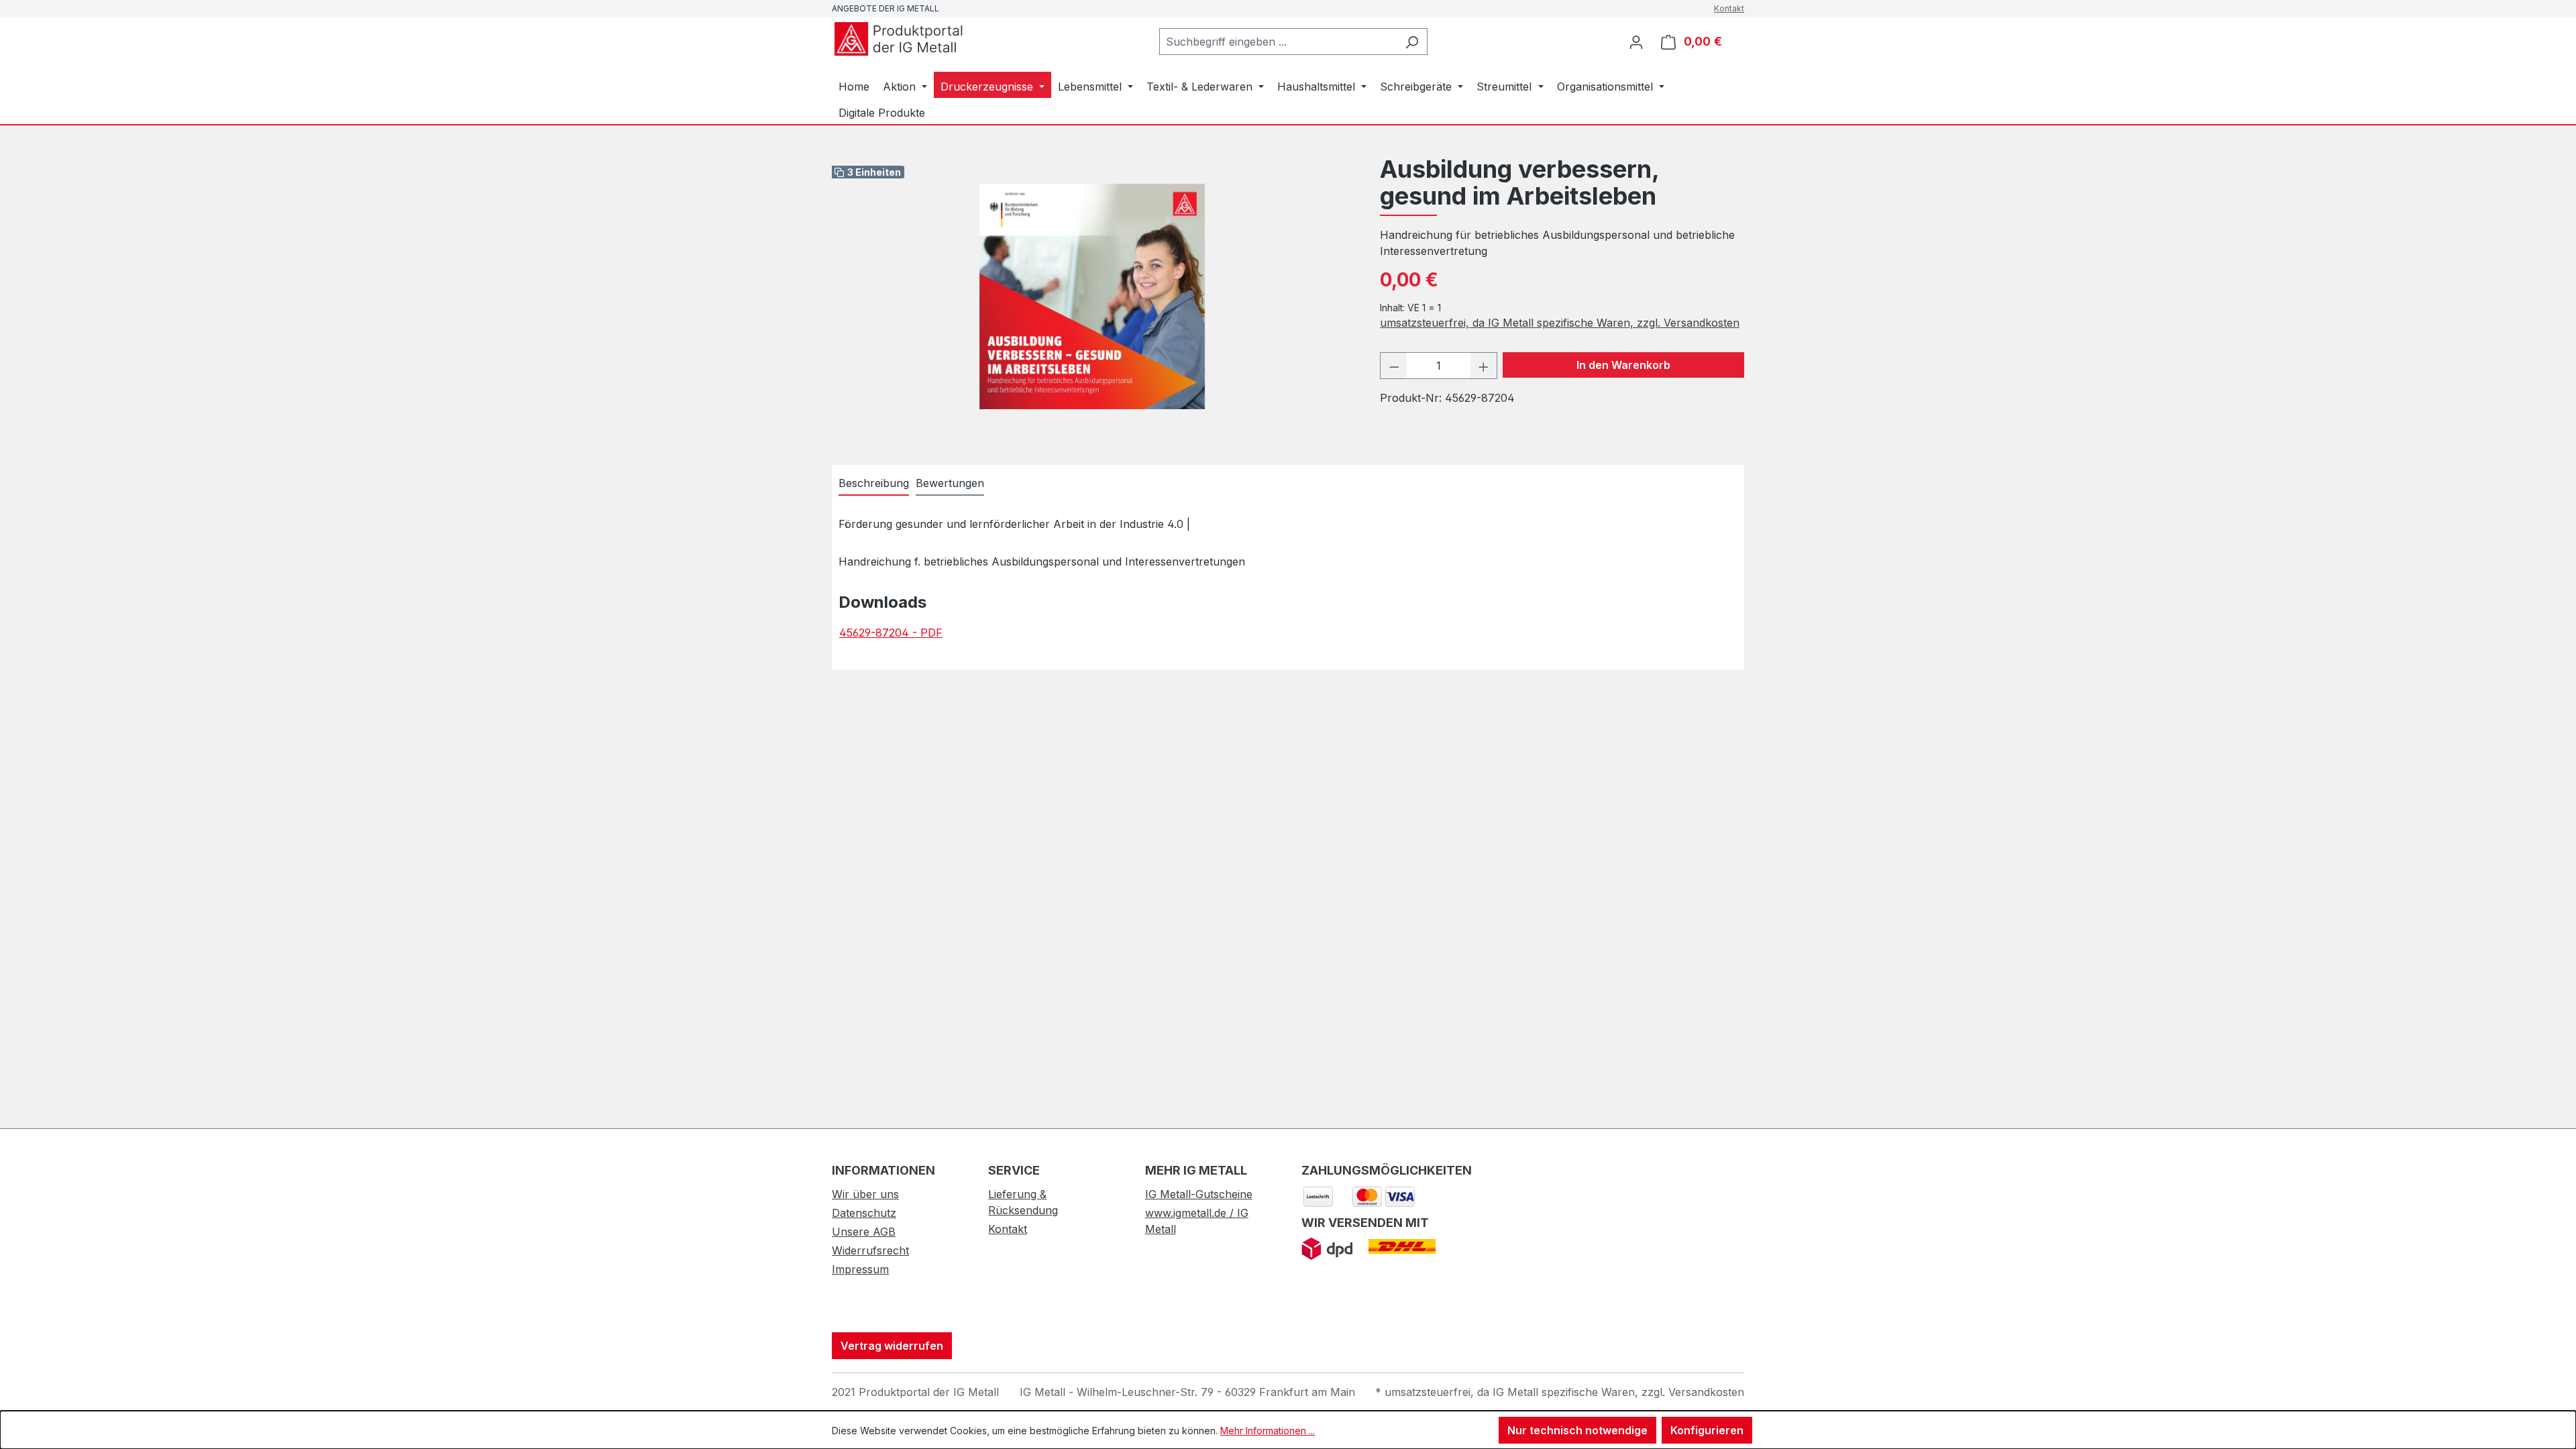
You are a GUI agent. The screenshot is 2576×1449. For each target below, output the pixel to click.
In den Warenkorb (1623, 365)
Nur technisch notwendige (1577, 1430)
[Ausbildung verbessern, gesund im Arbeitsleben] (1092, 297)
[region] (1092, 297)
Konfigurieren (1707, 1430)
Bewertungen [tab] (950, 483)
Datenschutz (864, 1213)
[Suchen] (1412, 42)
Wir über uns (865, 1194)
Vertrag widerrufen (892, 1346)
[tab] (874, 484)
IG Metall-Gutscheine (1199, 1194)
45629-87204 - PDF (891, 633)
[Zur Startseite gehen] (899, 39)
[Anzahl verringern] (1394, 366)
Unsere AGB (864, 1232)
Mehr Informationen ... (1268, 1431)
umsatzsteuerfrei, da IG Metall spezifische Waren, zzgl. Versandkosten (1560, 323)
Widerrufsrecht (870, 1250)
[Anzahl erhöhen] (1484, 366)
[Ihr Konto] (1636, 42)
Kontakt (1729, 8)
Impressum (860, 1269)
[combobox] (1278, 42)
